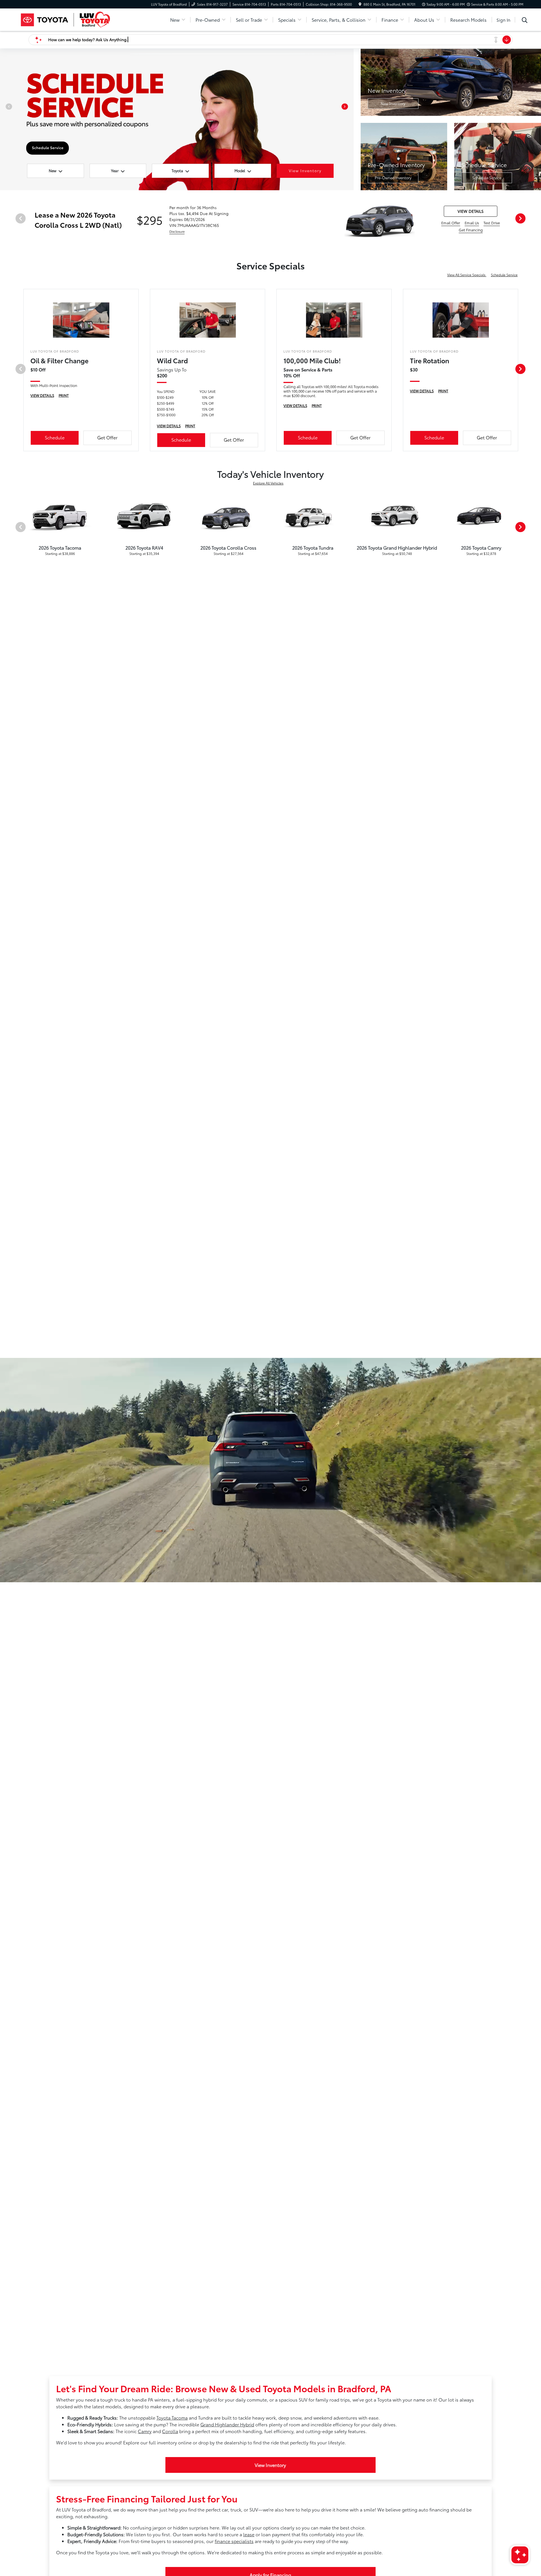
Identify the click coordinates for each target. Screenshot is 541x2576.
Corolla (170, 2431)
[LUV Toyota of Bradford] (66, 19)
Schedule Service (487, 178)
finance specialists (234, 2541)
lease (249, 2534)
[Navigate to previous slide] (4, 119)
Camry (145, 2431)
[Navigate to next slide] (349, 119)
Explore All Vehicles (268, 483)
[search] (525, 21)
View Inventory (270, 2465)
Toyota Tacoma (172, 2417)
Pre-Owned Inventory (393, 178)
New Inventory (393, 103)
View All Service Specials (467, 275)
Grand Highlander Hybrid (227, 2424)
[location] (360, 4)
